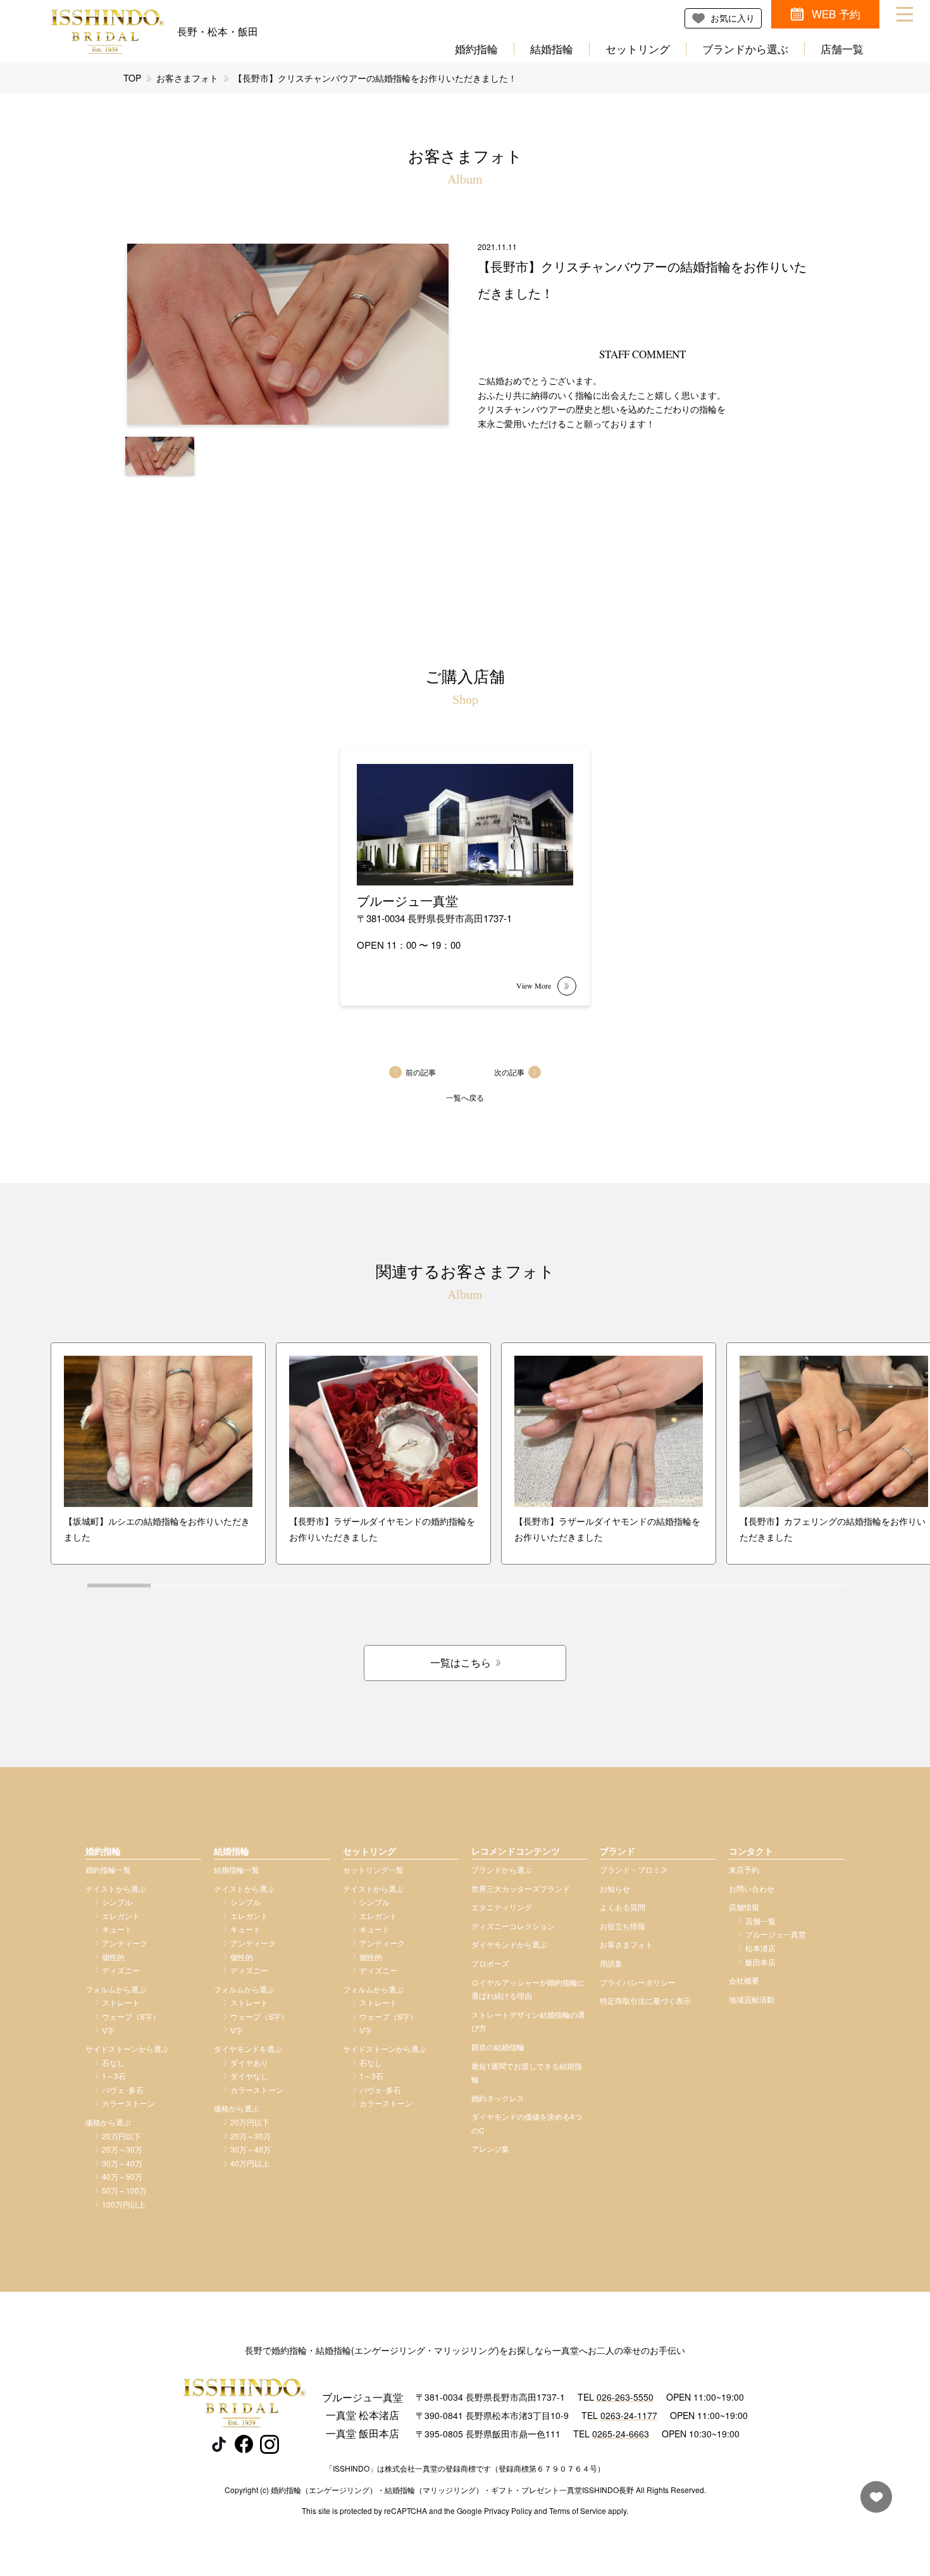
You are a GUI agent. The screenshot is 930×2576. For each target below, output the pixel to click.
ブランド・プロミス (634, 1869)
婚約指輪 (476, 49)
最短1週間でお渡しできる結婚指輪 (527, 2073)
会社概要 (744, 1980)
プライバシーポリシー (638, 1982)
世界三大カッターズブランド (521, 1888)
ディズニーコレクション (513, 1926)
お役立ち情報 (623, 1926)
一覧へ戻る (465, 1097)
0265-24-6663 (621, 2434)
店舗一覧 (842, 49)
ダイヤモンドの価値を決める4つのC (527, 2123)
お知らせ (615, 1888)
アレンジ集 (490, 2148)
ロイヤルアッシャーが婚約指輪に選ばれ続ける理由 (528, 1989)
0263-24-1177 (629, 2415)
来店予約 (744, 1869)
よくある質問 (623, 1907)
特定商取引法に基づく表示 (645, 2000)
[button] (160, 456)
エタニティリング (502, 1907)
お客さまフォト (187, 78)
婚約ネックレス (498, 2098)
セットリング (638, 49)
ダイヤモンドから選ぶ (509, 1944)
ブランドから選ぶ (745, 49)
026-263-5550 (625, 2397)
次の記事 (509, 1072)
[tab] (119, 1585)
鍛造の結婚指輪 (498, 2047)
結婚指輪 (552, 49)
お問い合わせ (752, 1888)
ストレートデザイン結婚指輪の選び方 (528, 2021)
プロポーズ (490, 1963)
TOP (132, 78)
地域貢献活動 (752, 1999)
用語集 (611, 1963)
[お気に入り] (873, 2503)
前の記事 (421, 1072)
